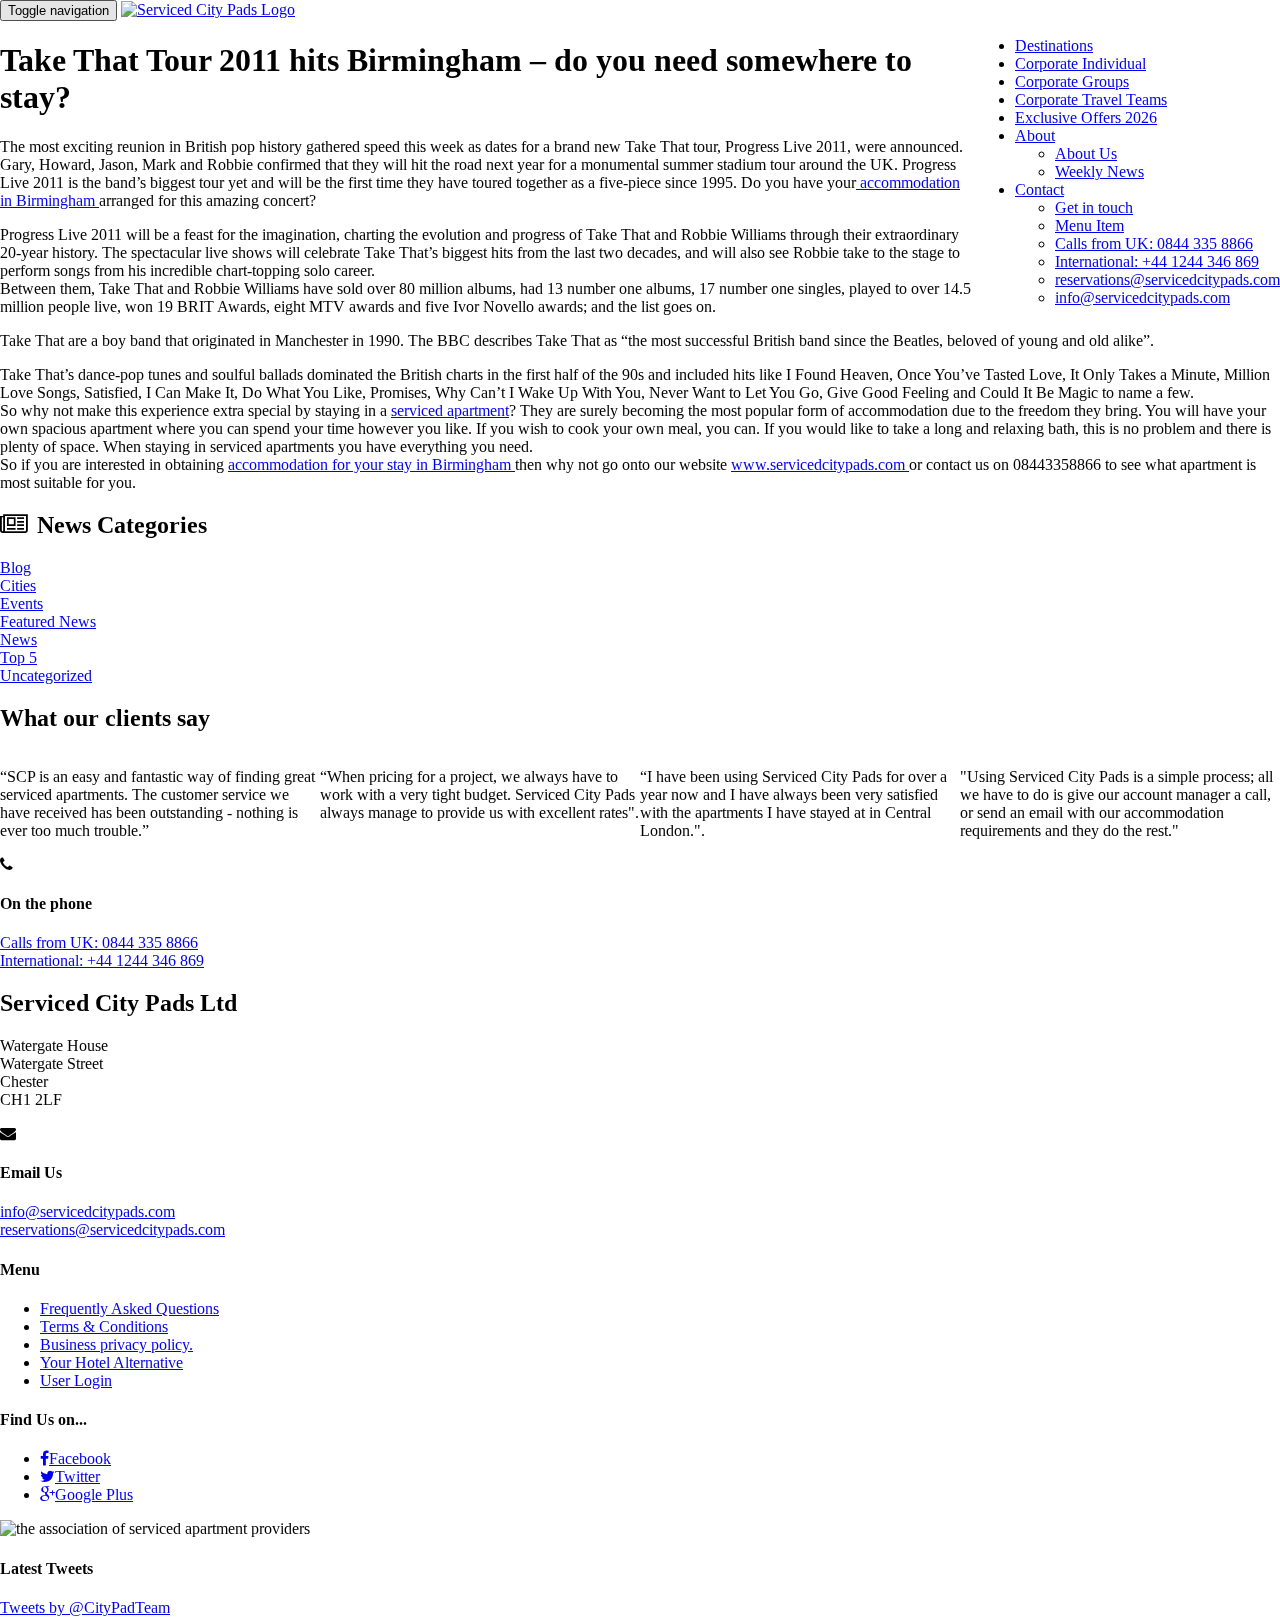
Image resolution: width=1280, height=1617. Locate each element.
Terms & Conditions (104, 1326)
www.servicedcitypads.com (820, 464)
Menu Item (1089, 225)
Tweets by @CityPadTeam (85, 1607)
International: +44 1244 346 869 (1157, 261)
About (1035, 135)
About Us (1086, 153)
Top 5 (18, 657)
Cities (18, 585)
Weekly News (1099, 171)
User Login (76, 1380)
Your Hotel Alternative (111, 1362)
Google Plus (94, 1494)
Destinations (1054, 45)
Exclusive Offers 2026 (1086, 117)
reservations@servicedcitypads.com (1167, 279)
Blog (15, 567)
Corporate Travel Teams (1091, 99)
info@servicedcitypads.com (1142, 297)
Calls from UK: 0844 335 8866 (1154, 243)
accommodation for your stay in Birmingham (371, 464)
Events (21, 603)
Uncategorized (46, 675)
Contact (1039, 189)
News (18, 639)
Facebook (80, 1458)
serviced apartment (450, 410)
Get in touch (1094, 207)
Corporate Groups (1072, 81)
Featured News (48, 621)
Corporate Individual (1080, 63)
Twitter (77, 1476)
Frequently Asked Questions (129, 1308)
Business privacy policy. (116, 1344)
